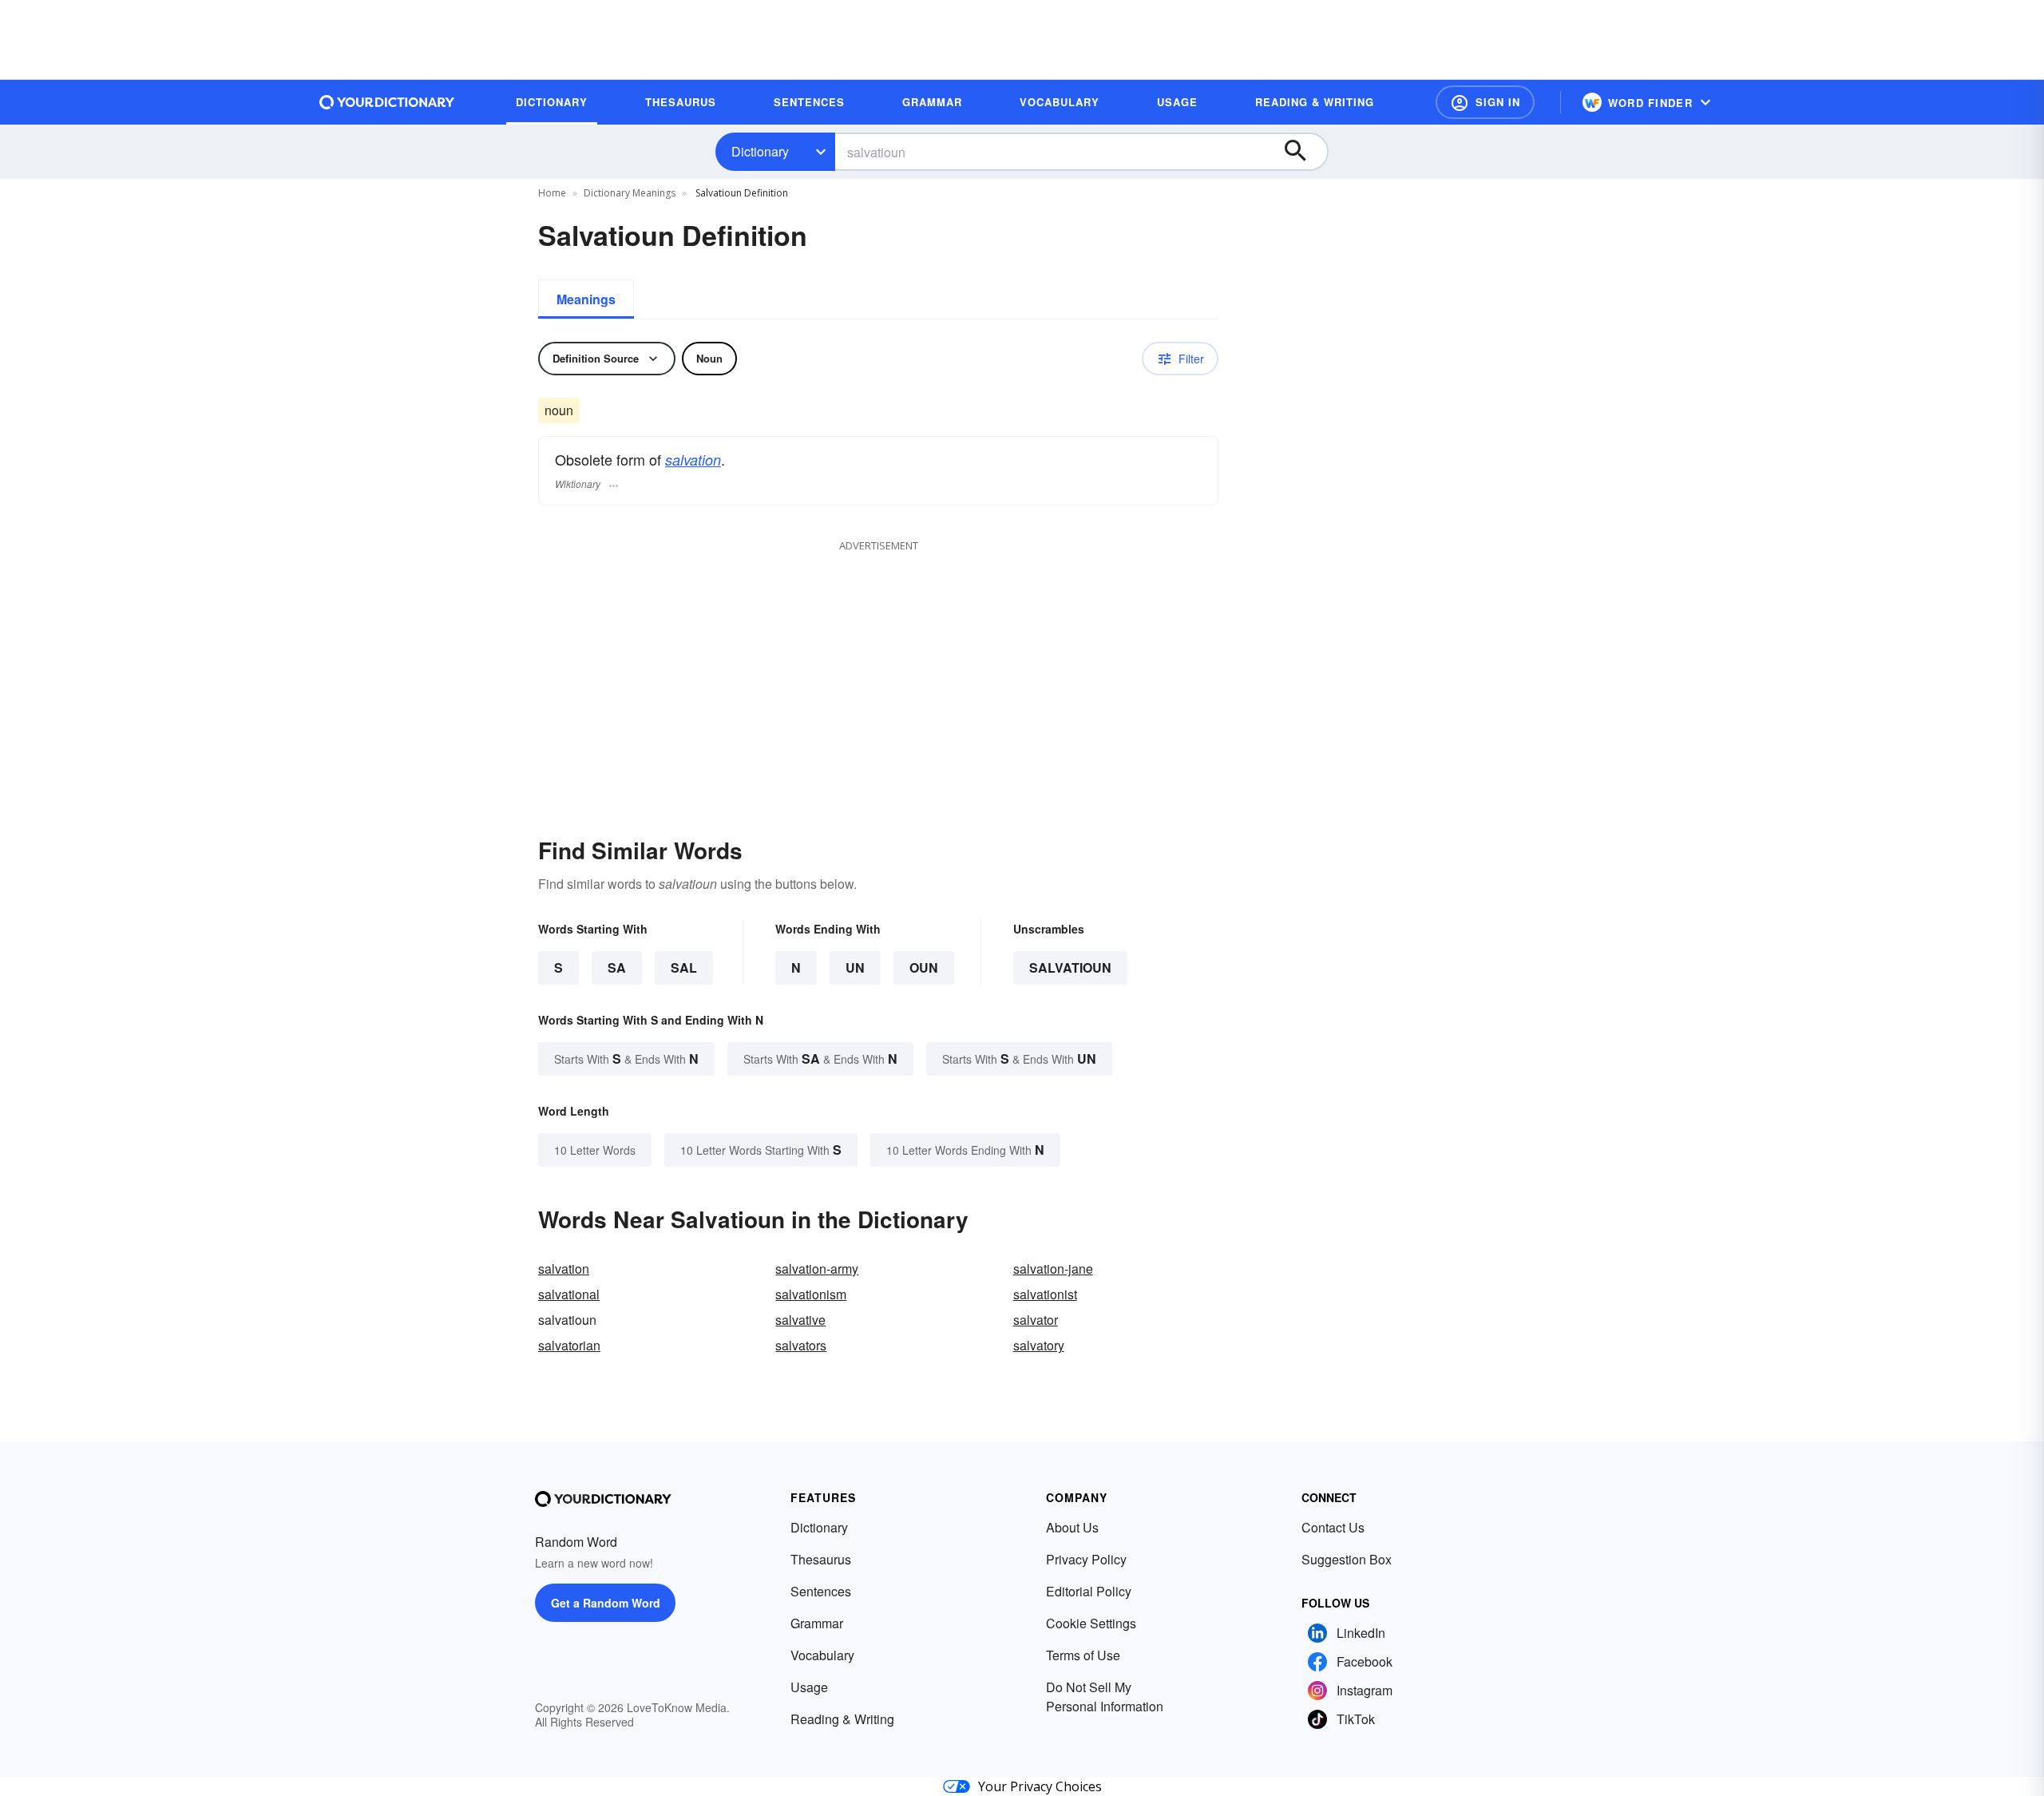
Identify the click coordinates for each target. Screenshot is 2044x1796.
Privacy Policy (1086, 1559)
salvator (1036, 1320)
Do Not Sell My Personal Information (1105, 1697)
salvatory (1039, 1345)
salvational (569, 1294)
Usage (809, 1687)
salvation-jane (1053, 1269)
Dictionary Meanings (630, 193)
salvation (693, 460)
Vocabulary (822, 1655)
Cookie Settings (1091, 1623)
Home (552, 193)
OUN (924, 967)
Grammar (817, 1623)
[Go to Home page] (387, 102)
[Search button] (1303, 152)
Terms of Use (1083, 1655)
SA (617, 967)
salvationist (1045, 1294)
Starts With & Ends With (626, 1059)
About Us (1072, 1527)
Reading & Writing (842, 1719)
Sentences (821, 1591)
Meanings (586, 299)
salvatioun (1070, 967)
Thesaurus (821, 1559)
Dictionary (760, 151)
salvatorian (569, 1345)
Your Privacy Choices (1040, 1786)
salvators (801, 1345)
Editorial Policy (1089, 1591)
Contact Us (1333, 1527)
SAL (684, 967)
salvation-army (817, 1269)
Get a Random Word (606, 1603)
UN (855, 967)
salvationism (811, 1294)
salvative (800, 1320)
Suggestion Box (1347, 1559)
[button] (1485, 102)
